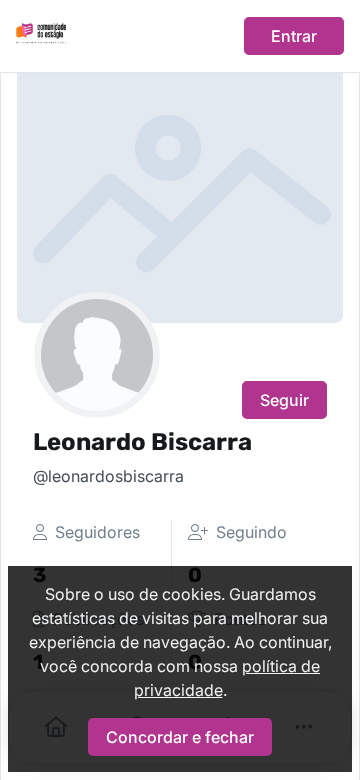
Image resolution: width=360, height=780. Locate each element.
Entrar (294, 36)
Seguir (284, 400)
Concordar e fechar (180, 737)
